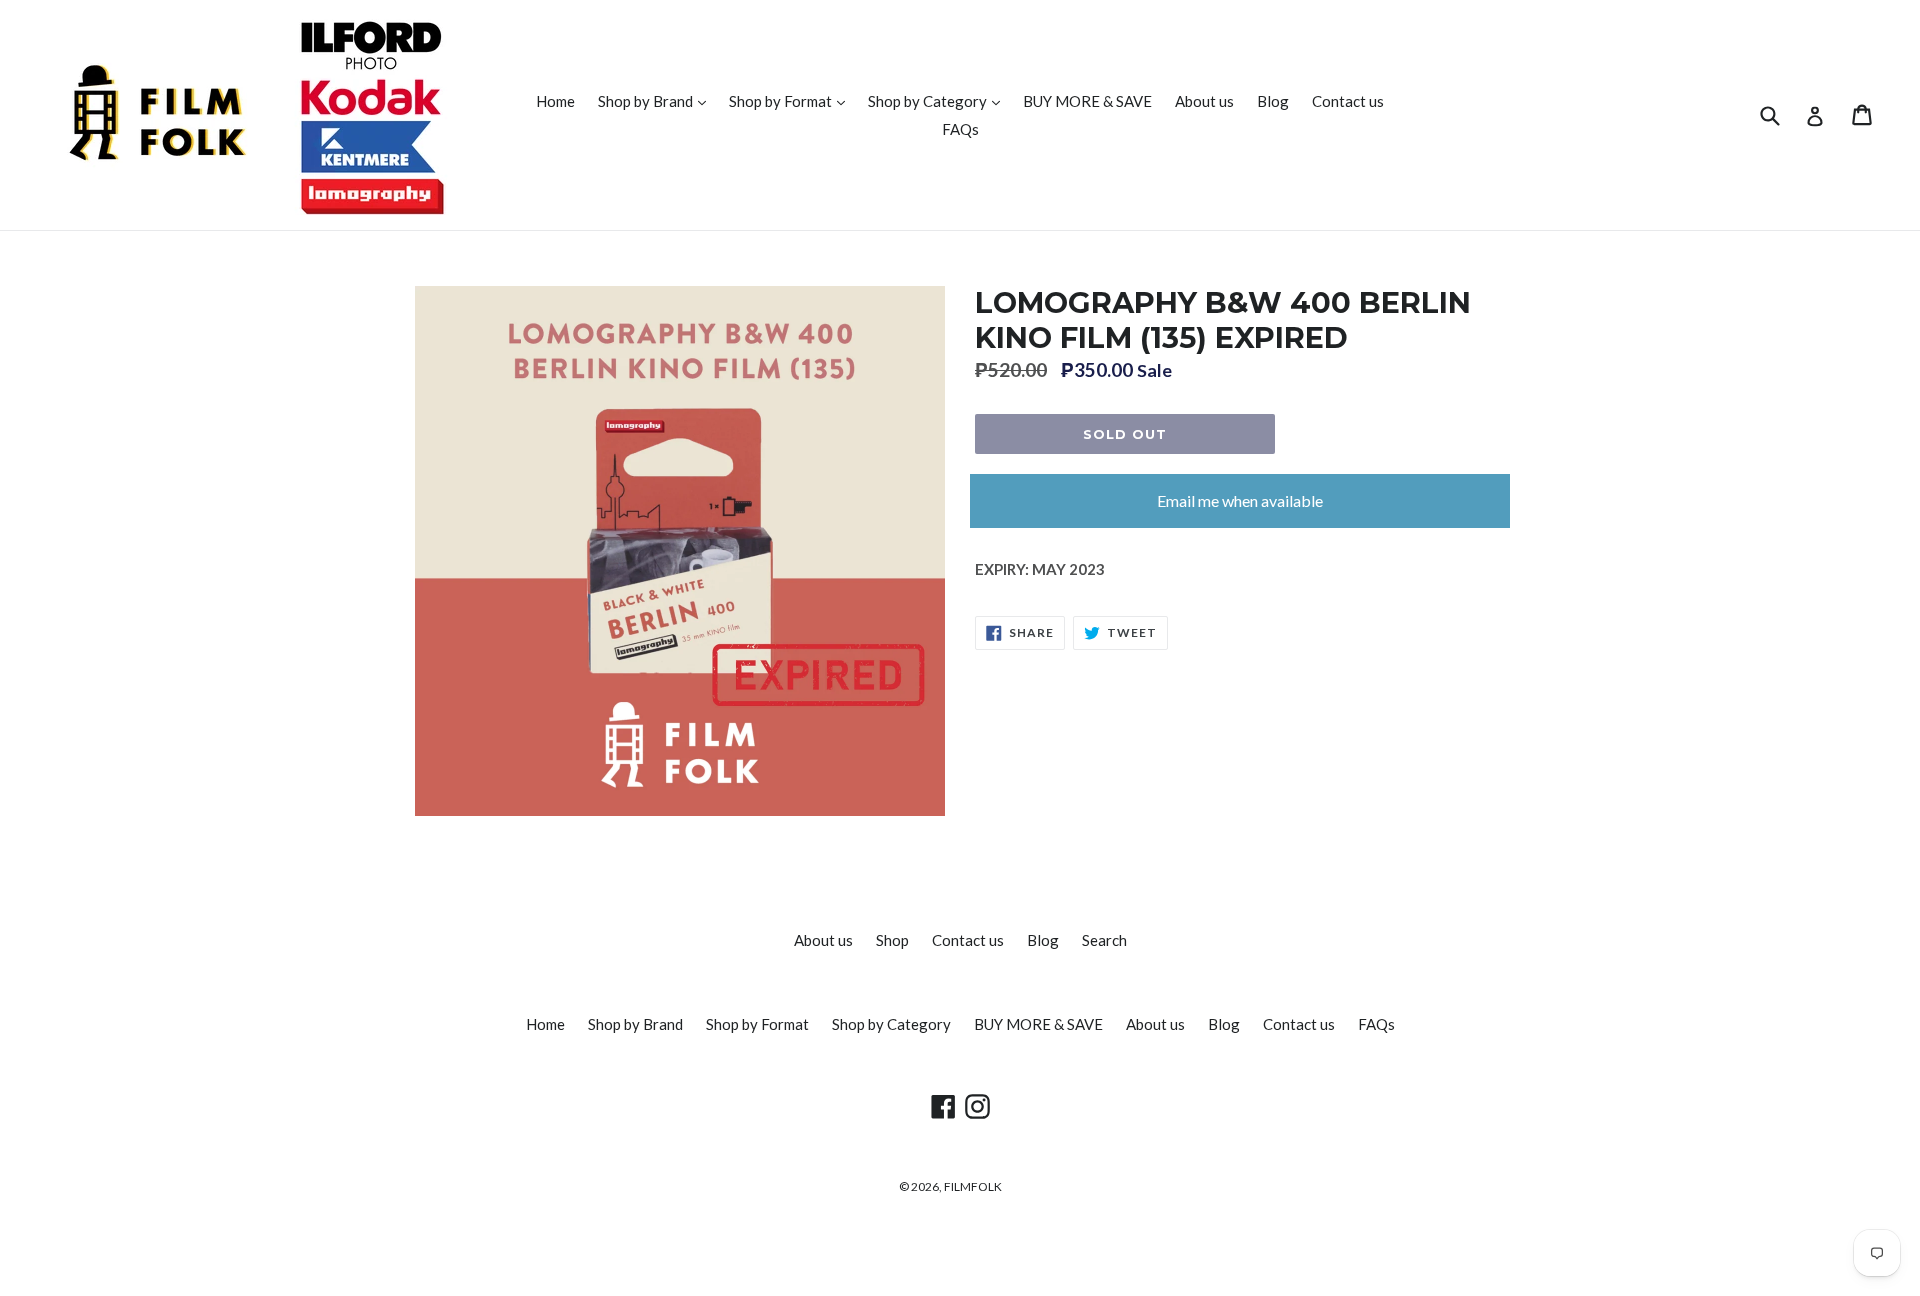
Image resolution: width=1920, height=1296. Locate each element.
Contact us (1348, 101)
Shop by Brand (657, 100)
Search (1104, 940)
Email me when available (1240, 500)
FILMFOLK (973, 1186)
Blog (1273, 101)
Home (555, 101)
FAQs (960, 129)
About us (1204, 101)
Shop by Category (939, 100)
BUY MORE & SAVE (1087, 101)
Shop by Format (792, 100)
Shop (892, 940)
